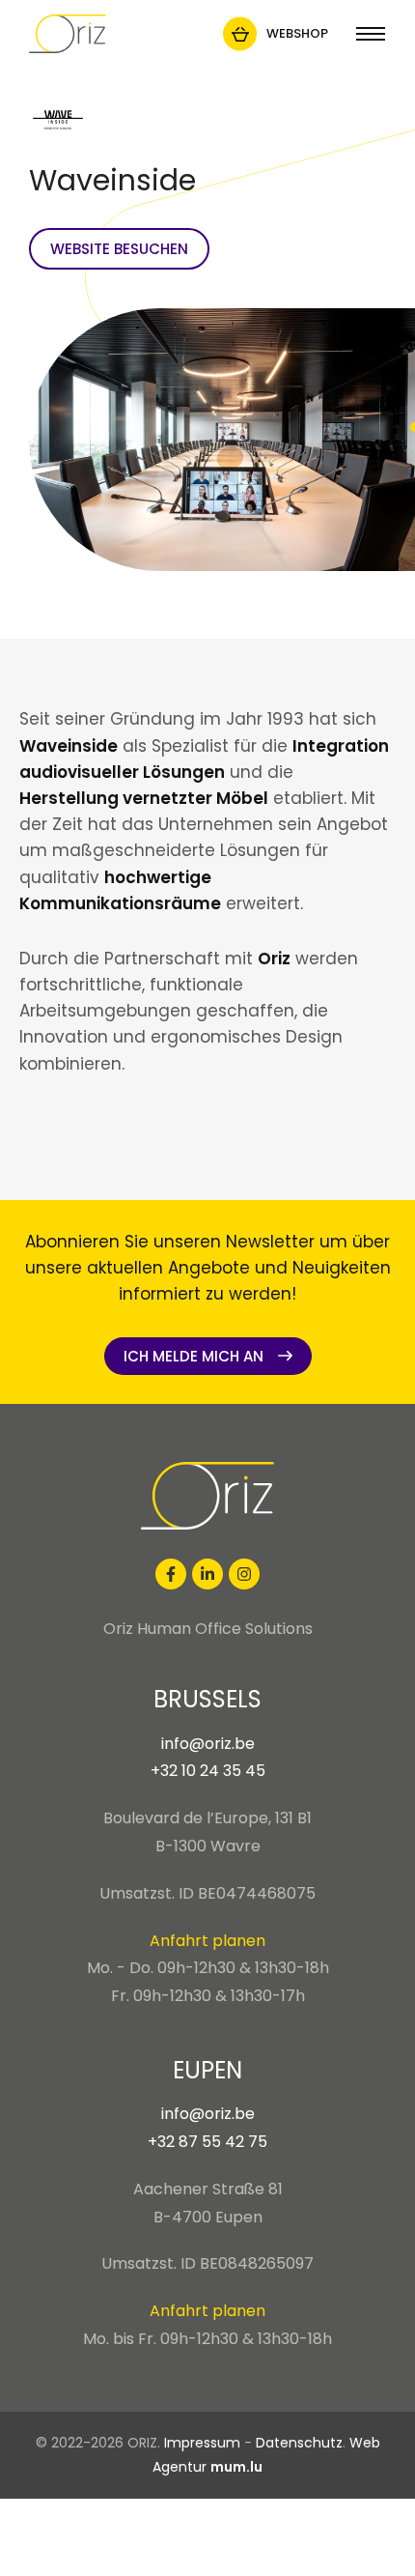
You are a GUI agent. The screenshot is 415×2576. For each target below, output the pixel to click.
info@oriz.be (208, 1744)
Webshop (297, 33)
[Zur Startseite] (68, 34)
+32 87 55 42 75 (207, 2142)
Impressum (202, 2443)
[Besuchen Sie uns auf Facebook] (171, 1574)
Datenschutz (299, 2443)
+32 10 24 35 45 (208, 1771)
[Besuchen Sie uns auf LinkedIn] (207, 1574)
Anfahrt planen (207, 1941)
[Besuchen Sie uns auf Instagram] (244, 1574)
